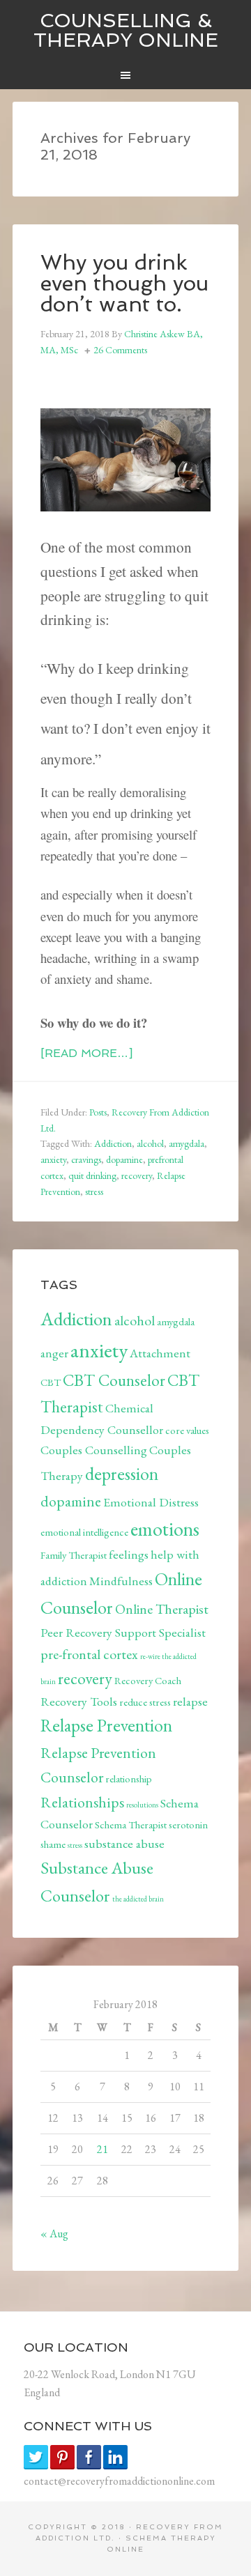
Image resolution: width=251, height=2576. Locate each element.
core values (187, 1430)
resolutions (142, 1805)
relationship (129, 1779)
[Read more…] (86, 1053)
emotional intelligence (84, 1532)
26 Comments (120, 350)
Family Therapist (74, 1555)
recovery (137, 1175)
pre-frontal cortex (89, 1654)
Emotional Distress (151, 1502)
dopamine (124, 1159)
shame (53, 1844)
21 (102, 2149)
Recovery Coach (148, 1680)
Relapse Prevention (106, 1725)
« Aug (54, 2234)
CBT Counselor (114, 1380)
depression (122, 1474)
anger (54, 1353)
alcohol (150, 1143)
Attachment (160, 1353)
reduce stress (145, 1702)
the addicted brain (138, 1899)
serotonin (188, 1825)
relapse (190, 1701)
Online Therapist (162, 1609)
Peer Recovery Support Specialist (123, 1632)
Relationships (82, 1802)
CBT (51, 1382)
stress (94, 1191)
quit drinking (92, 1175)
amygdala (187, 1143)
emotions (165, 1529)
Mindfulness (121, 1581)
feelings (129, 1554)
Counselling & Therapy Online (126, 30)
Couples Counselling (94, 1450)
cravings (86, 1159)
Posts (98, 1112)
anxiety (53, 1159)
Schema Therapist (131, 1825)
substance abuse (124, 1843)
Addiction (113, 1143)
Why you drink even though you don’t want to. (124, 283)
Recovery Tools (79, 1701)
